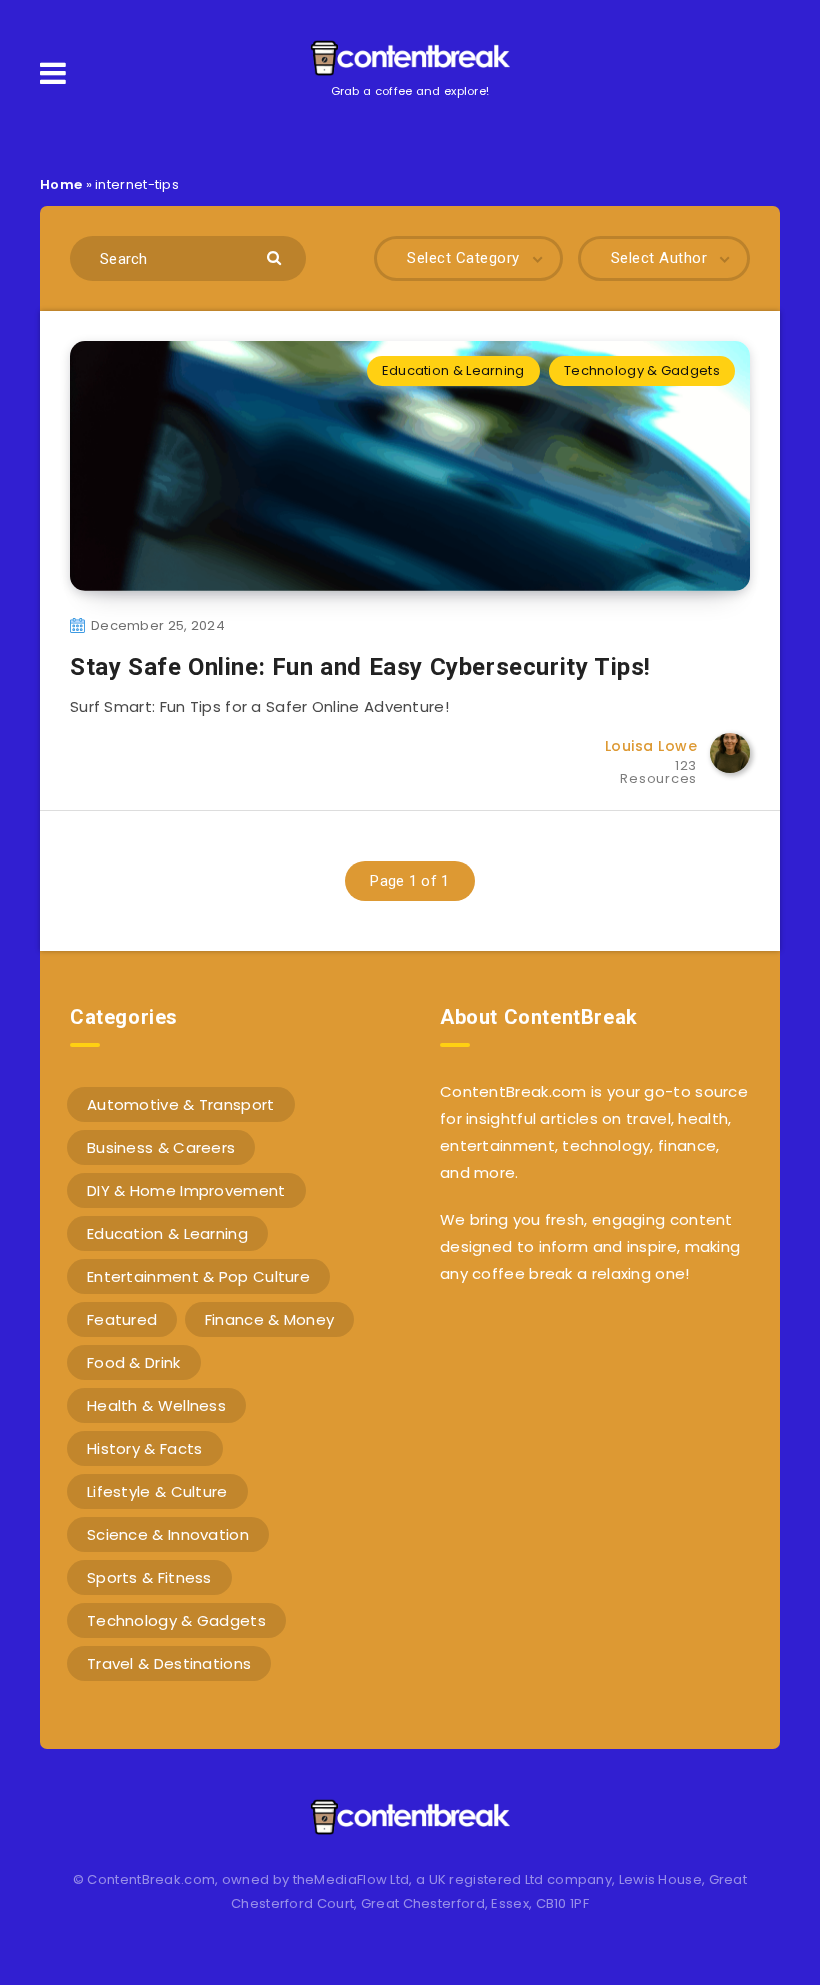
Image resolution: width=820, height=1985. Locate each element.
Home (61, 184)
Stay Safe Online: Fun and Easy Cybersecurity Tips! (360, 667)
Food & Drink (134, 1362)
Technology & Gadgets (642, 370)
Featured (122, 1319)
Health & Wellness (156, 1405)
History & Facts (145, 1448)
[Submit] (276, 256)
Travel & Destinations (169, 1663)
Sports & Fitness (149, 1577)
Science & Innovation (168, 1534)
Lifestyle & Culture (157, 1491)
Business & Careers (161, 1147)
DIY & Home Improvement (186, 1190)
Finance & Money (270, 1319)
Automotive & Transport (181, 1104)
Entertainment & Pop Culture (198, 1276)
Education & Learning (453, 370)
